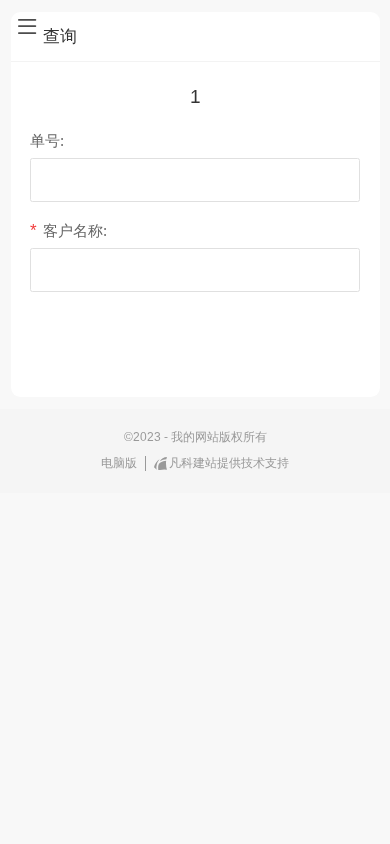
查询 (195, 348)
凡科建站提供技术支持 (229, 463)
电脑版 (119, 463)
